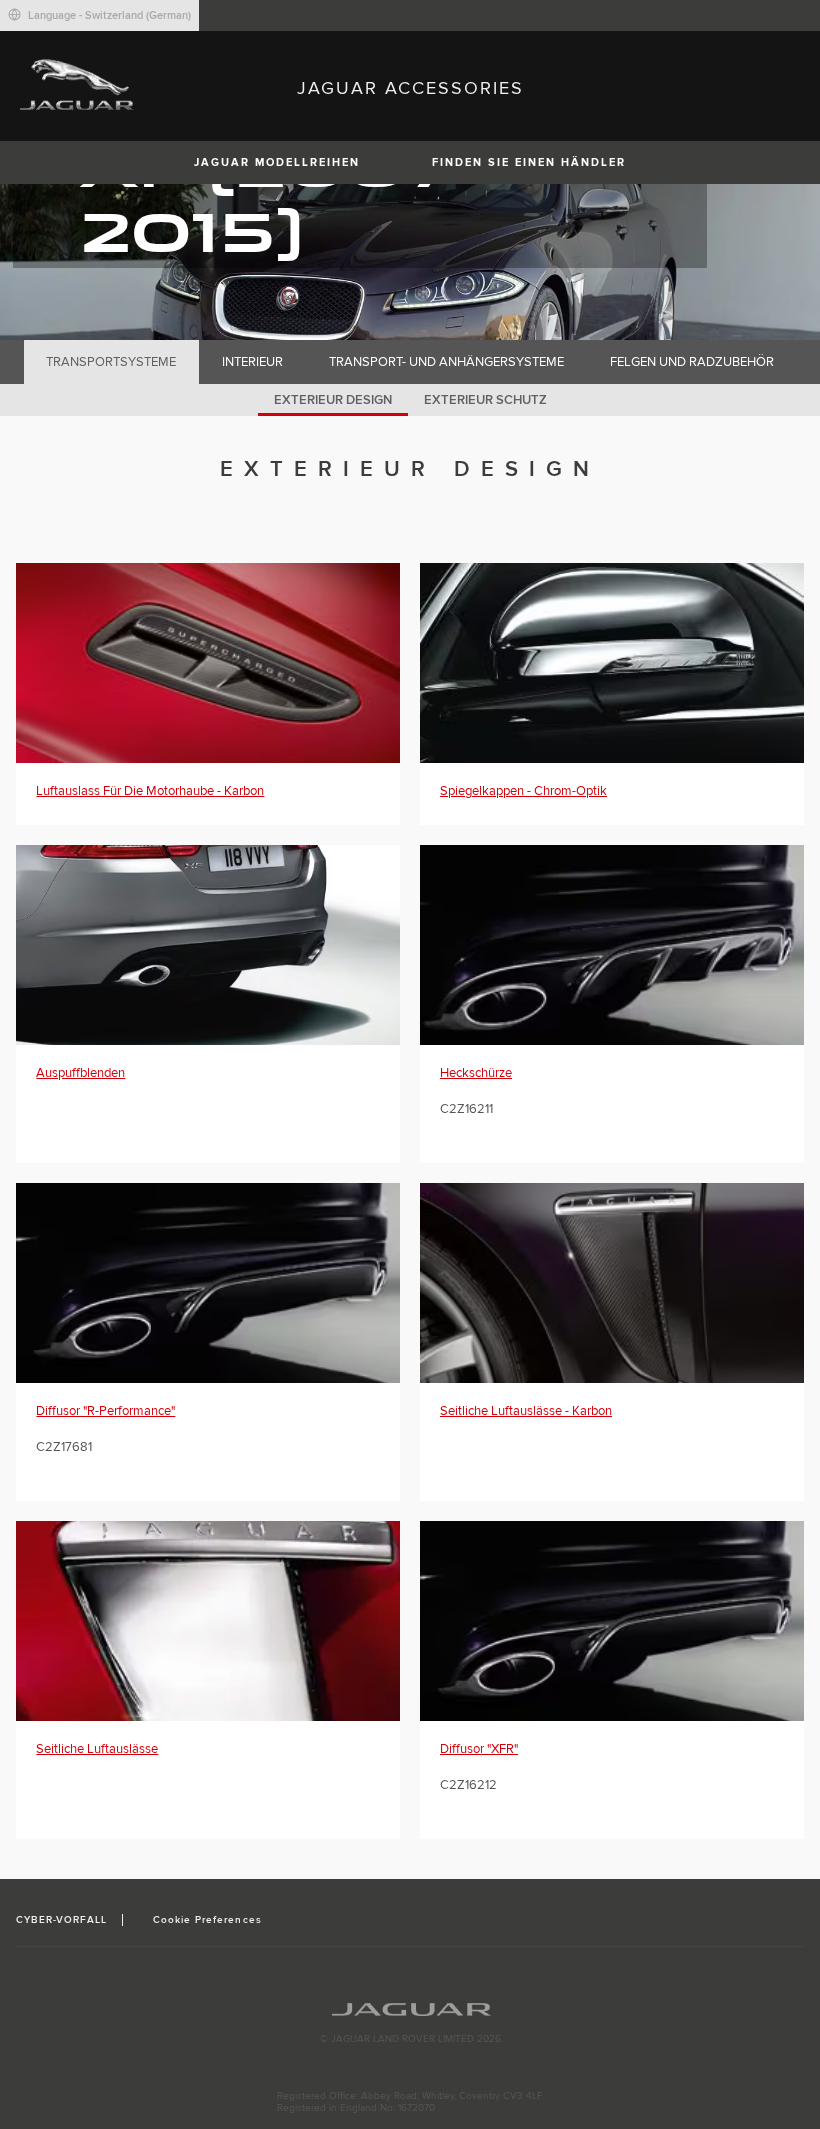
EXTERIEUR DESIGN (333, 400)
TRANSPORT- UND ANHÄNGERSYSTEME (446, 362)
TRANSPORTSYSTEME (111, 362)
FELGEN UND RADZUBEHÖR (692, 362)
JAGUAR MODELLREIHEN (277, 162)
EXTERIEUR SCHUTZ (485, 400)
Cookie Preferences (207, 1920)
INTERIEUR (252, 362)
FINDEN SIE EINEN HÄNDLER (529, 162)
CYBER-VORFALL (61, 1920)
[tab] (111, 362)
